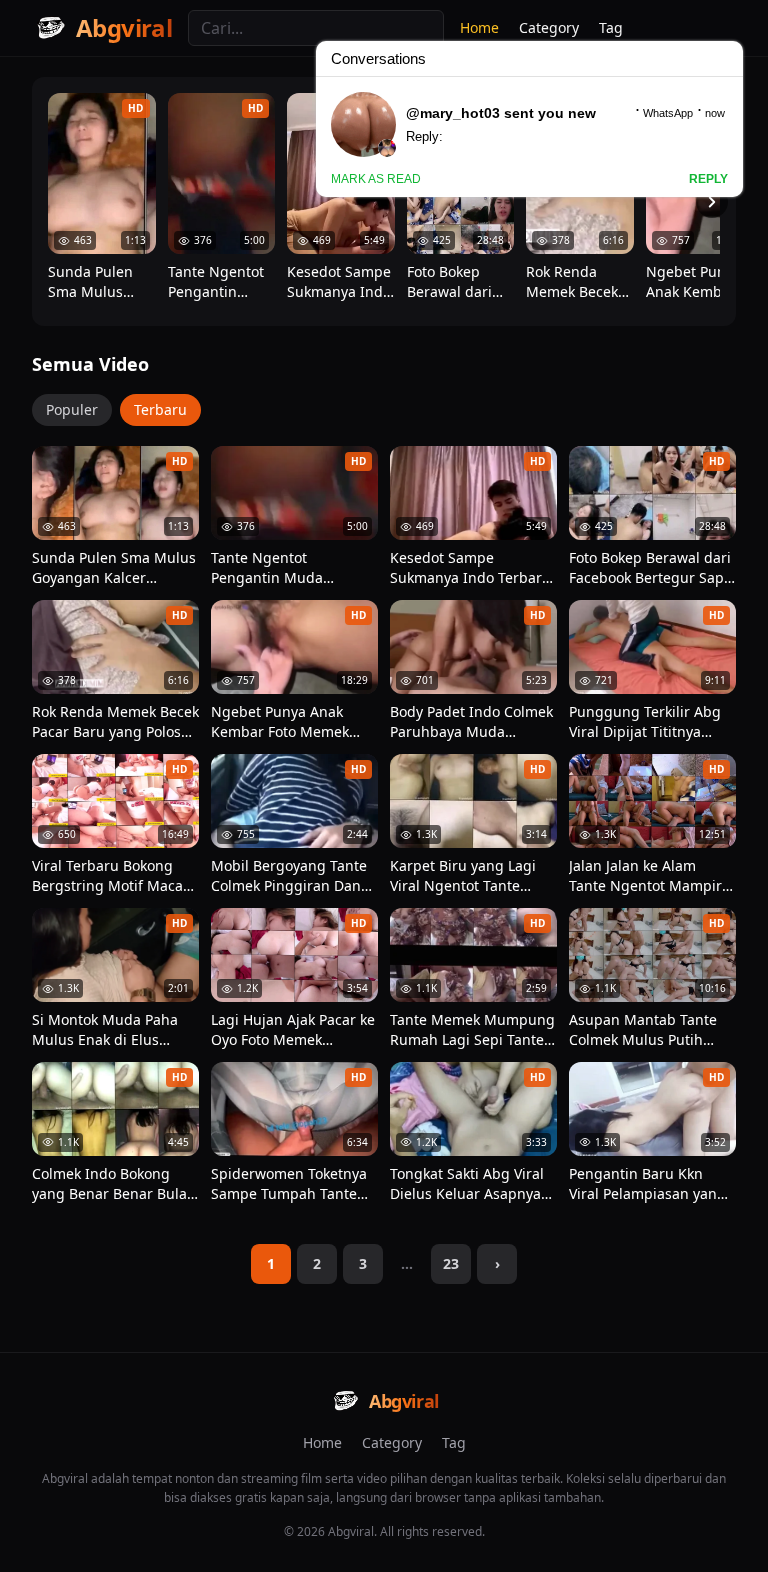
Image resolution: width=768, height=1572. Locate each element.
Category (392, 1442)
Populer (72, 409)
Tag (454, 1442)
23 (451, 1263)
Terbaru (160, 409)
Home (322, 1442)
